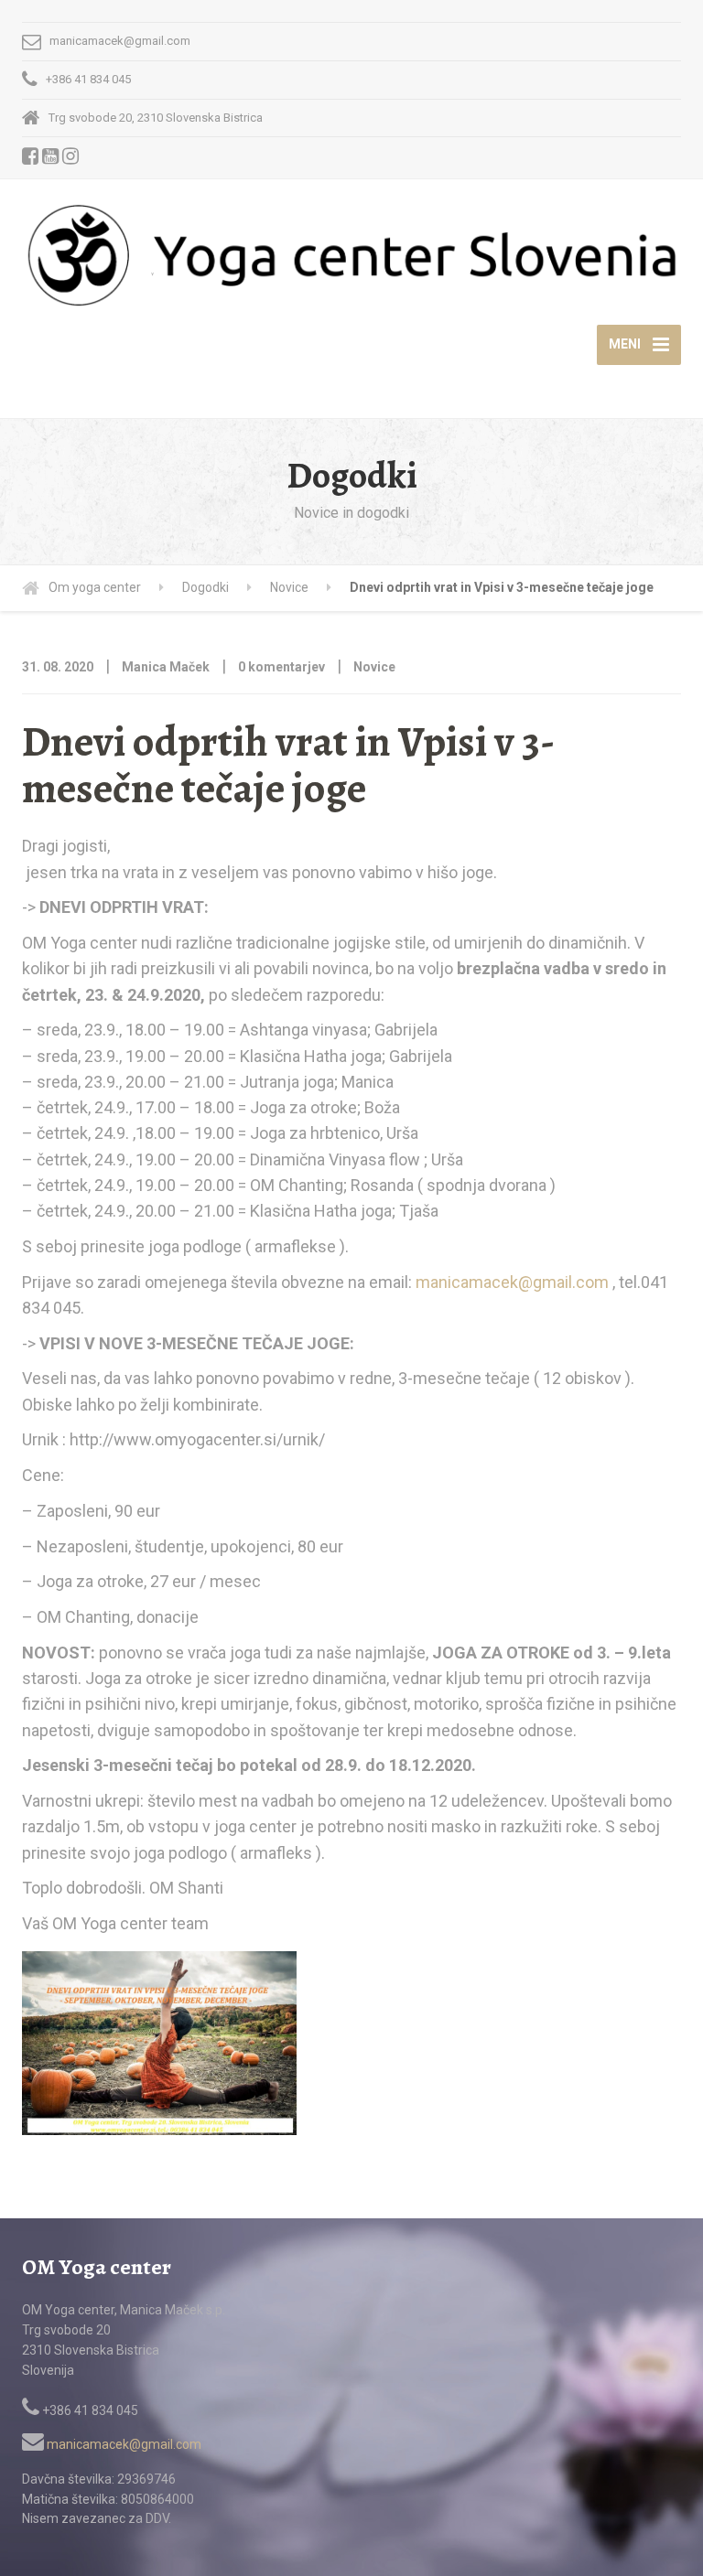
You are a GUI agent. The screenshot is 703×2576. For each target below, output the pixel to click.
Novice (374, 667)
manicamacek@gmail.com (512, 1282)
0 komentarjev (281, 667)
